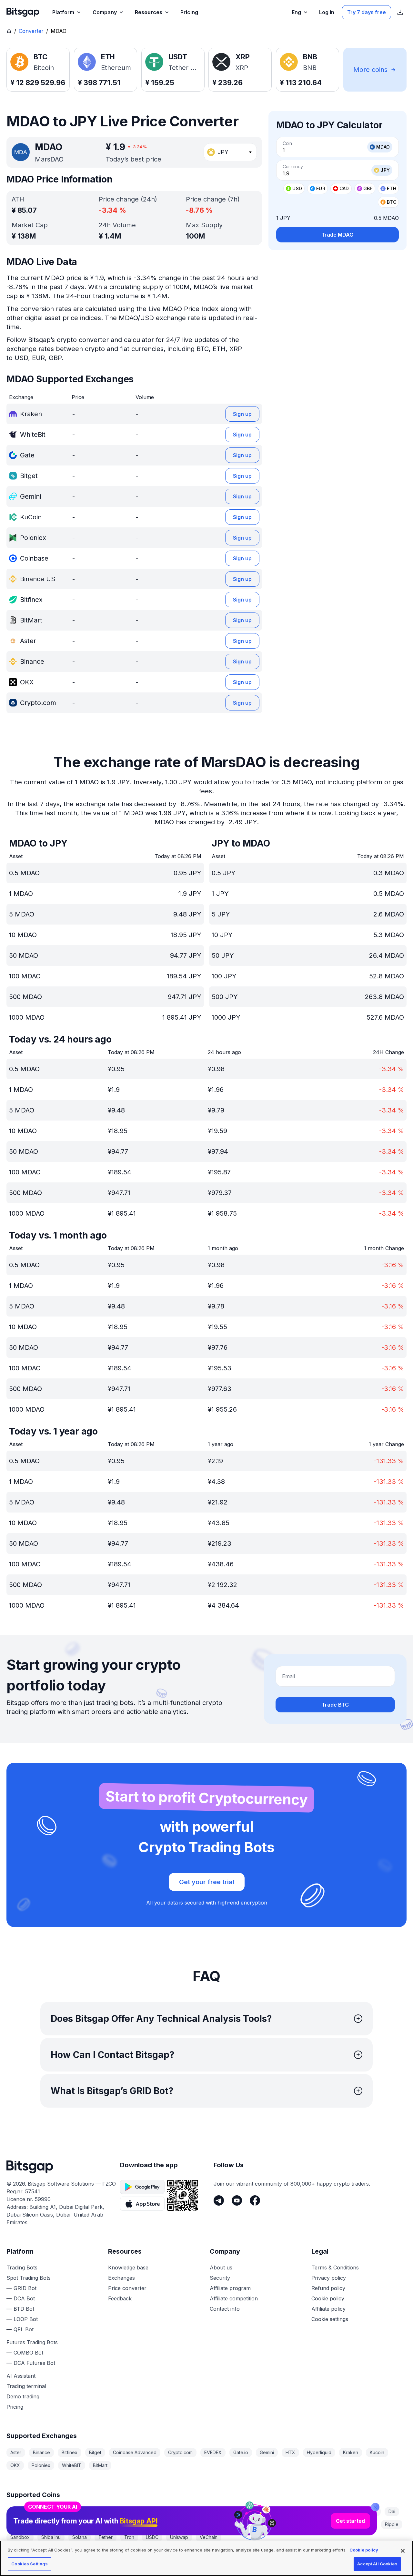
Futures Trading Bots (32, 2342)
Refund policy (328, 2288)
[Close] (375, 2507)
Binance (41, 2452)
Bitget (95, 2452)
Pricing (15, 2407)
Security (220, 2278)
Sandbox (20, 2537)
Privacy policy (329, 2278)
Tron (129, 2537)
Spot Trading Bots (29, 2278)
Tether (106, 2537)
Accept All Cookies (377, 2564)
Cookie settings (330, 2319)
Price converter (127, 2288)
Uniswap (179, 2537)
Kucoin (377, 2452)
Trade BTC (335, 1705)
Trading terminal (26, 2386)
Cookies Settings (30, 2564)
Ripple (392, 2524)
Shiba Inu (51, 2537)
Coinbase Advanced (135, 2452)
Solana (80, 2537)
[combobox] (230, 152)
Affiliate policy (328, 2309)
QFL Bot (24, 2329)
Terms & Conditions (335, 2267)
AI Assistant (21, 2376)
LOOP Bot (26, 2319)
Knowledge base (128, 2267)
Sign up (242, 414)
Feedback (120, 2298)
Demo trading (23, 2396)
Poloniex (41, 2465)
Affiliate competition (234, 2298)
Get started (350, 2521)
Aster (16, 2452)
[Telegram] (219, 2200)
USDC (152, 2537)
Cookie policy (328, 2298)
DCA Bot (24, 2298)
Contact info (225, 2309)
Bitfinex (70, 2452)
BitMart (100, 2465)
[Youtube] (237, 2200)
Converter (31, 31)
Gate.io (241, 2452)
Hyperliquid (319, 2452)
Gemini (267, 2452)
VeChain (209, 2537)
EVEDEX (213, 2452)
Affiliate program (230, 2288)
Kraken (351, 2452)
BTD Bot (24, 2309)
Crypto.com (180, 2452)
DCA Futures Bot (34, 2363)
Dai (392, 2511)
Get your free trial (207, 1882)
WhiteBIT (72, 2465)
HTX (290, 2452)
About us (221, 2267)
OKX (15, 2465)
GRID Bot (25, 2288)
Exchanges (121, 2278)
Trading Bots (22, 2267)
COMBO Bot (28, 2353)
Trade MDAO (337, 235)
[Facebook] (255, 2200)
